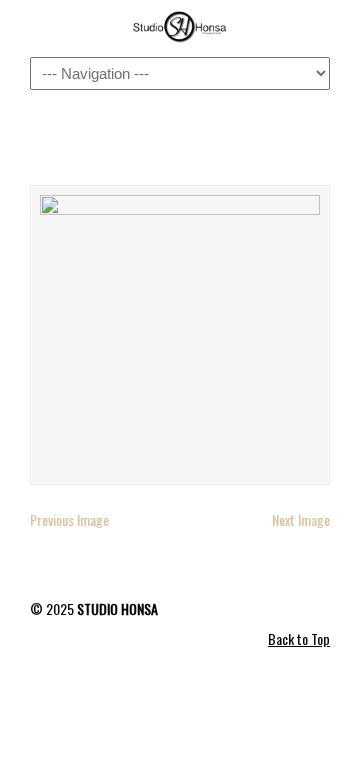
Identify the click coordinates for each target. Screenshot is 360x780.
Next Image (301, 519)
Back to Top (299, 638)
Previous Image (69, 519)
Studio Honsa (180, 27)
